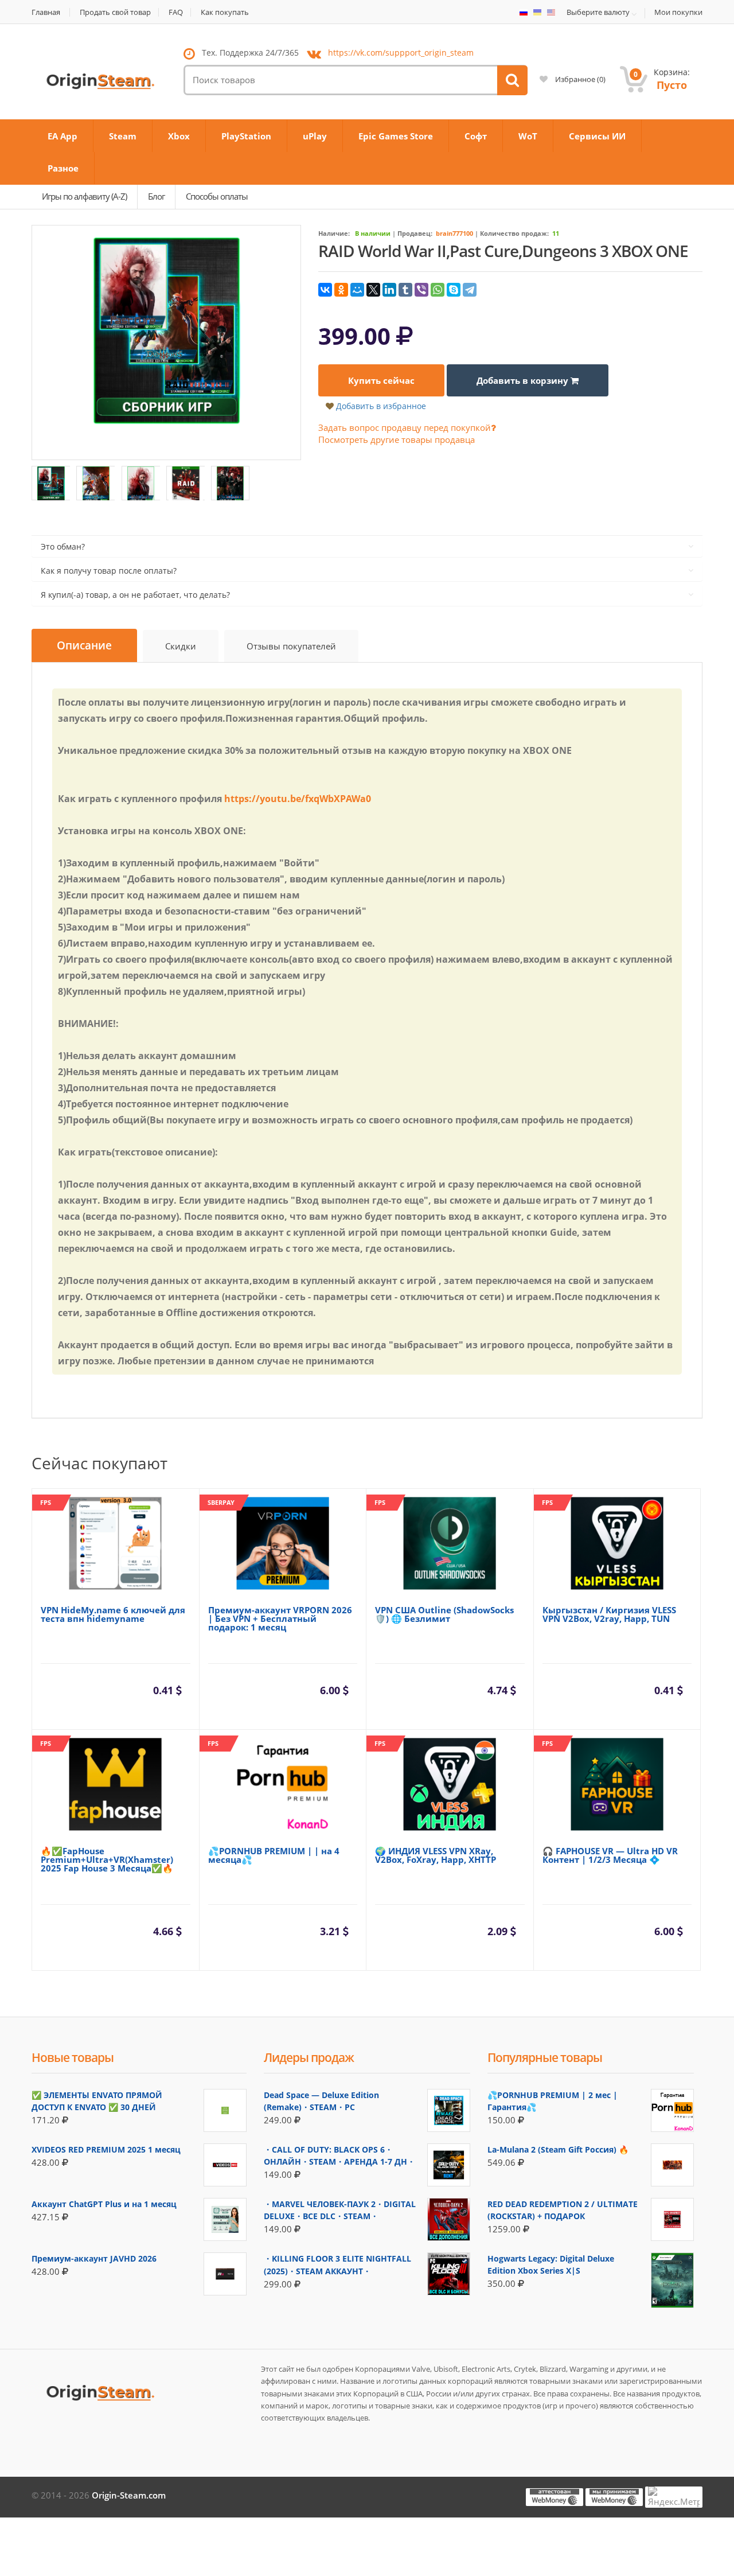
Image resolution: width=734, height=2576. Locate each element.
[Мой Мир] (357, 290)
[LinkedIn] (389, 290)
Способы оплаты (217, 196)
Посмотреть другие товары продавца (397, 439)
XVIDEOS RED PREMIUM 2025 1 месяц (106, 2149)
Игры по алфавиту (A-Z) (84, 196)
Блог (156, 196)
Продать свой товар (115, 12)
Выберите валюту (598, 13)
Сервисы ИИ (597, 136)
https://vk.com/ (401, 52)
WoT (528, 136)
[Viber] (421, 290)
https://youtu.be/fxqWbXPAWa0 (298, 799)
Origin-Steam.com (129, 2495)
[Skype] (454, 290)
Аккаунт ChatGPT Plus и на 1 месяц (104, 2204)
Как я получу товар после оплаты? (109, 571)
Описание (84, 645)
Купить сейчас (381, 380)
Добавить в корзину (524, 380)
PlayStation (246, 136)
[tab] (84, 646)
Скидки (181, 646)
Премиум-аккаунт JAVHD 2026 (94, 2258)
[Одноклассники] (341, 290)
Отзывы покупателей (291, 646)
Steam (123, 136)
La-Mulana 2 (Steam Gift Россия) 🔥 (558, 2149)
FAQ (176, 12)
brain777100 (454, 233)
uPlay (315, 136)
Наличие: (334, 233)
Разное (63, 168)
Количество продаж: (514, 233)
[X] (373, 290)
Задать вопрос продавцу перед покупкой (405, 427)
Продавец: (415, 233)
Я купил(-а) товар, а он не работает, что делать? (135, 595)
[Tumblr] (405, 290)
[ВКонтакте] (325, 290)
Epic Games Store (396, 136)
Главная (46, 12)
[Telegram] (470, 290)
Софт (476, 136)
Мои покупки (678, 12)
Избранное (579, 79)
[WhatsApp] (438, 290)
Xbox (179, 136)
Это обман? (63, 546)
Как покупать (225, 12)
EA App (63, 136)
